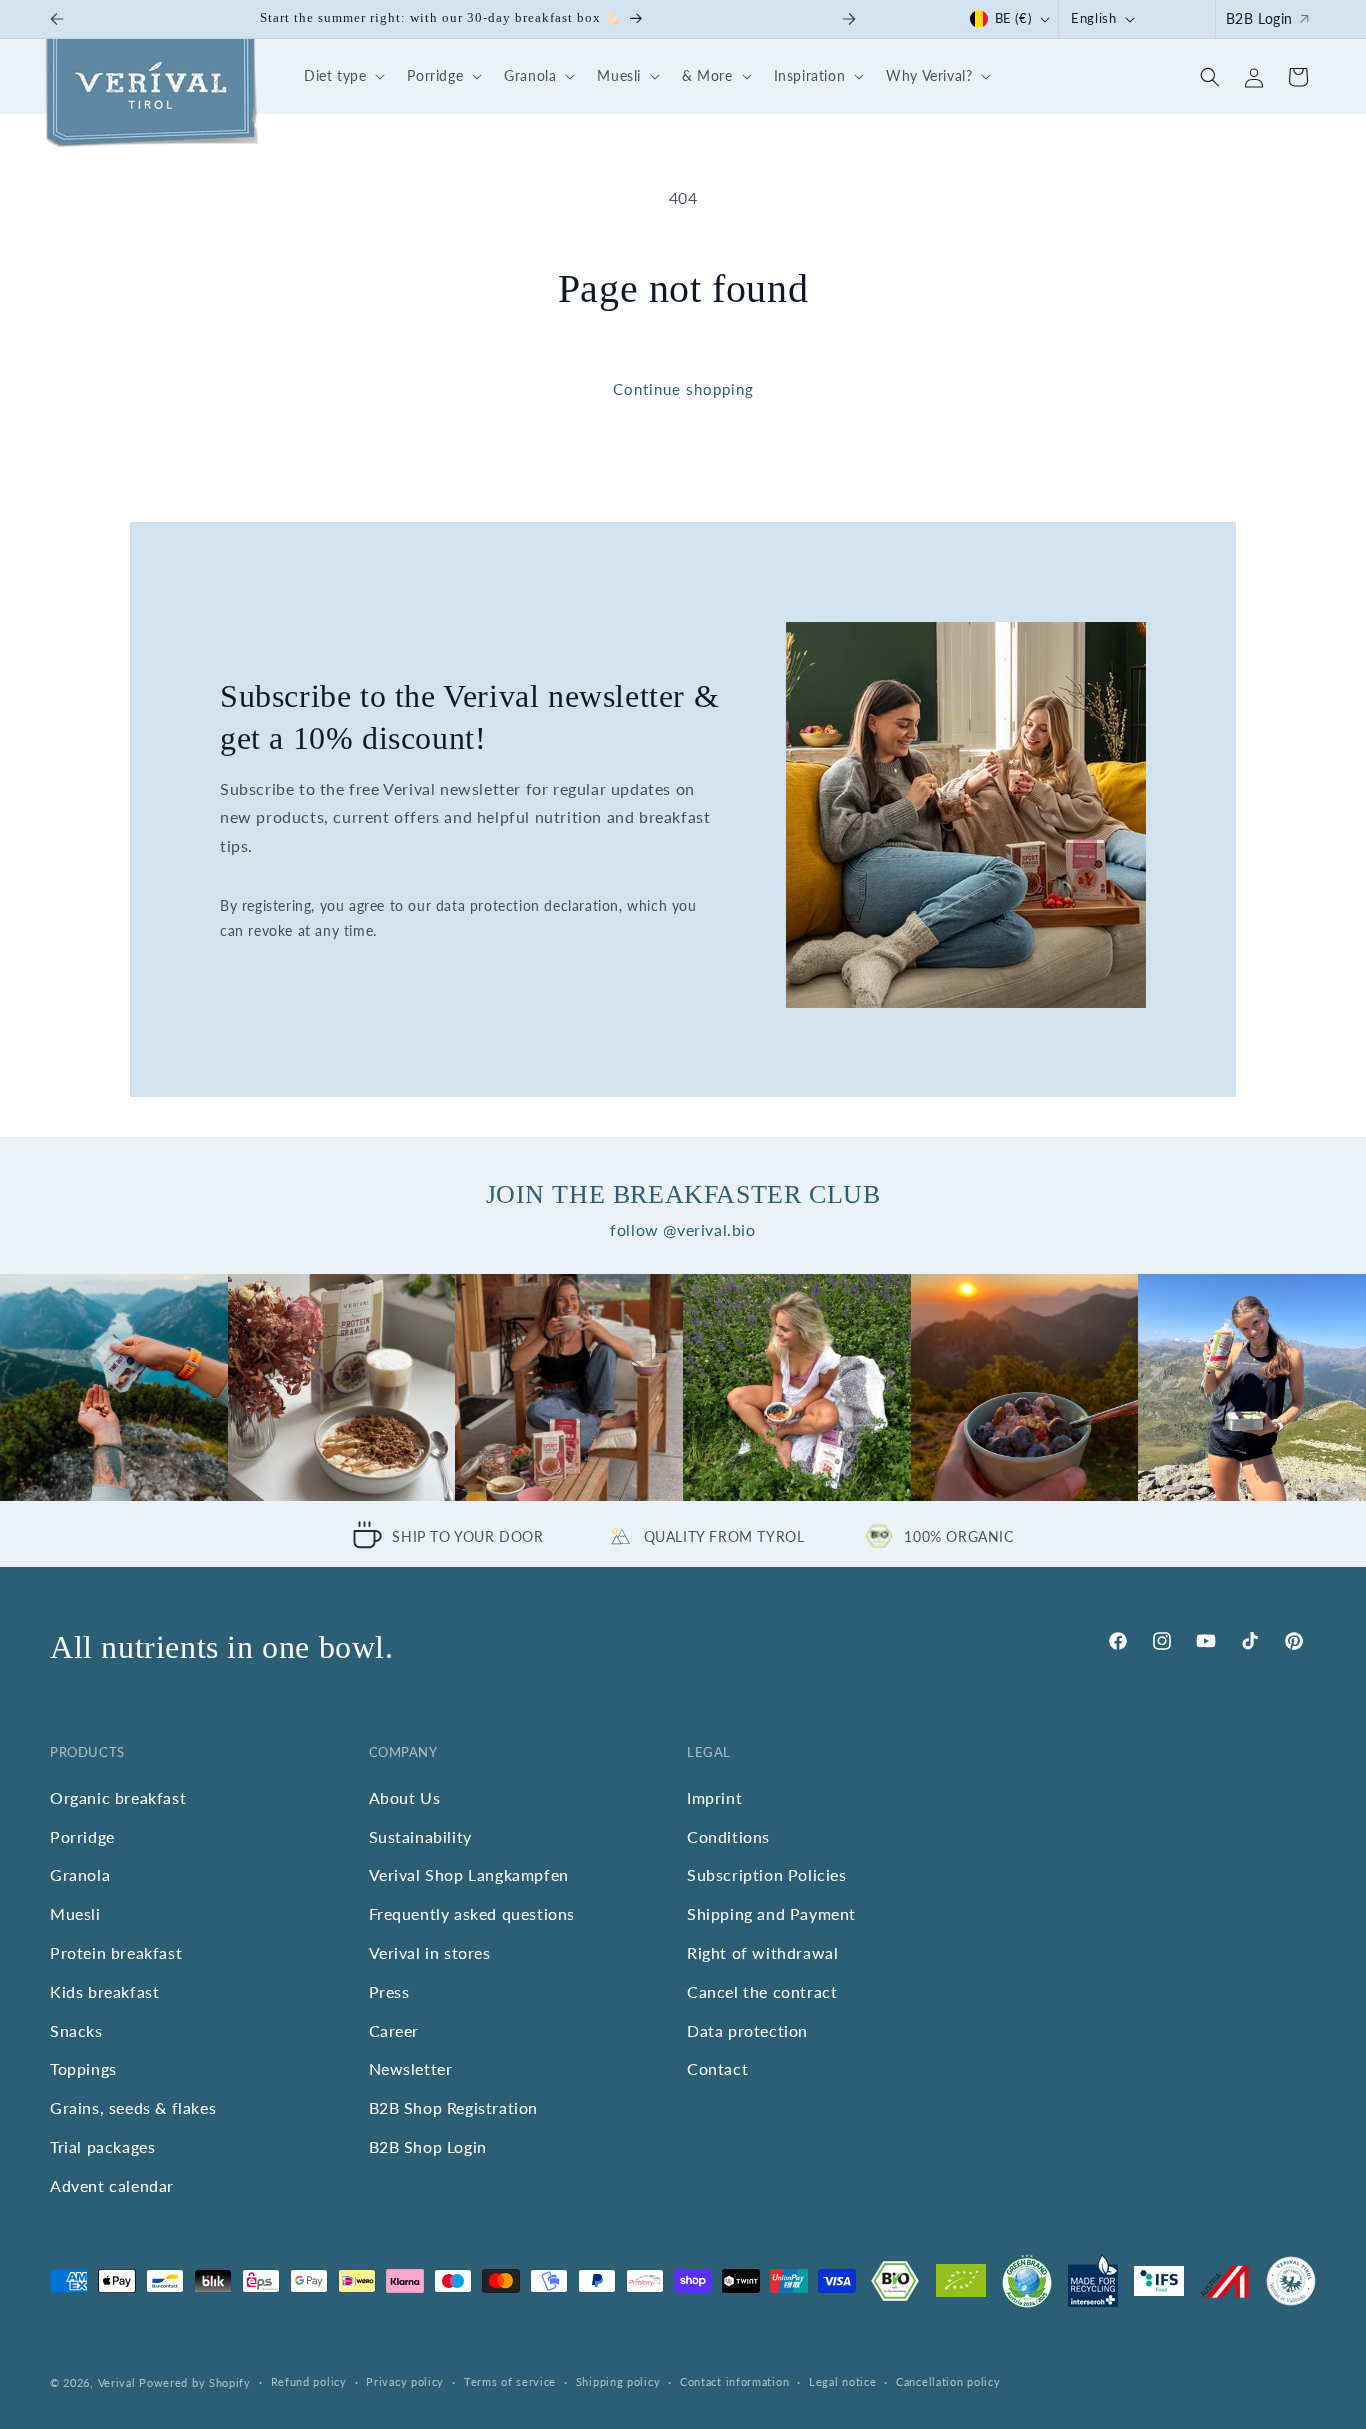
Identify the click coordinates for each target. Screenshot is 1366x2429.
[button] (341, 76)
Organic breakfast (118, 1797)
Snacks (76, 2030)
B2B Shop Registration (454, 2107)
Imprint (714, 1797)
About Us (405, 1797)
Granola (80, 1874)
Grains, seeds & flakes (133, 2107)
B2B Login (1259, 18)
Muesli (75, 1913)
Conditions (728, 1836)
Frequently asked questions (472, 1913)
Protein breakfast (116, 1952)
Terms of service (510, 2381)
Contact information (734, 2381)
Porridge (82, 1836)
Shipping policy (618, 2381)
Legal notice (842, 2381)
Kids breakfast (104, 1991)
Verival (117, 2382)
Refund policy (309, 2381)
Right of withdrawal (762, 1952)
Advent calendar (112, 2185)
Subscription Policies (767, 1874)
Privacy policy (405, 2381)
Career (394, 2030)
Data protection (747, 2030)
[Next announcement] (849, 19)
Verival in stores (430, 1952)
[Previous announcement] (57, 19)
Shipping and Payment (771, 1913)
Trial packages (102, 2146)
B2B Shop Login (428, 2146)
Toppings (83, 2068)
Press (389, 1991)
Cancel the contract (762, 1991)
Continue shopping (683, 389)
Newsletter (411, 2068)
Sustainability (420, 1836)
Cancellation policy (948, 2381)
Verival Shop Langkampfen (469, 1874)
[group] (114, 1388)
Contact (717, 2068)
